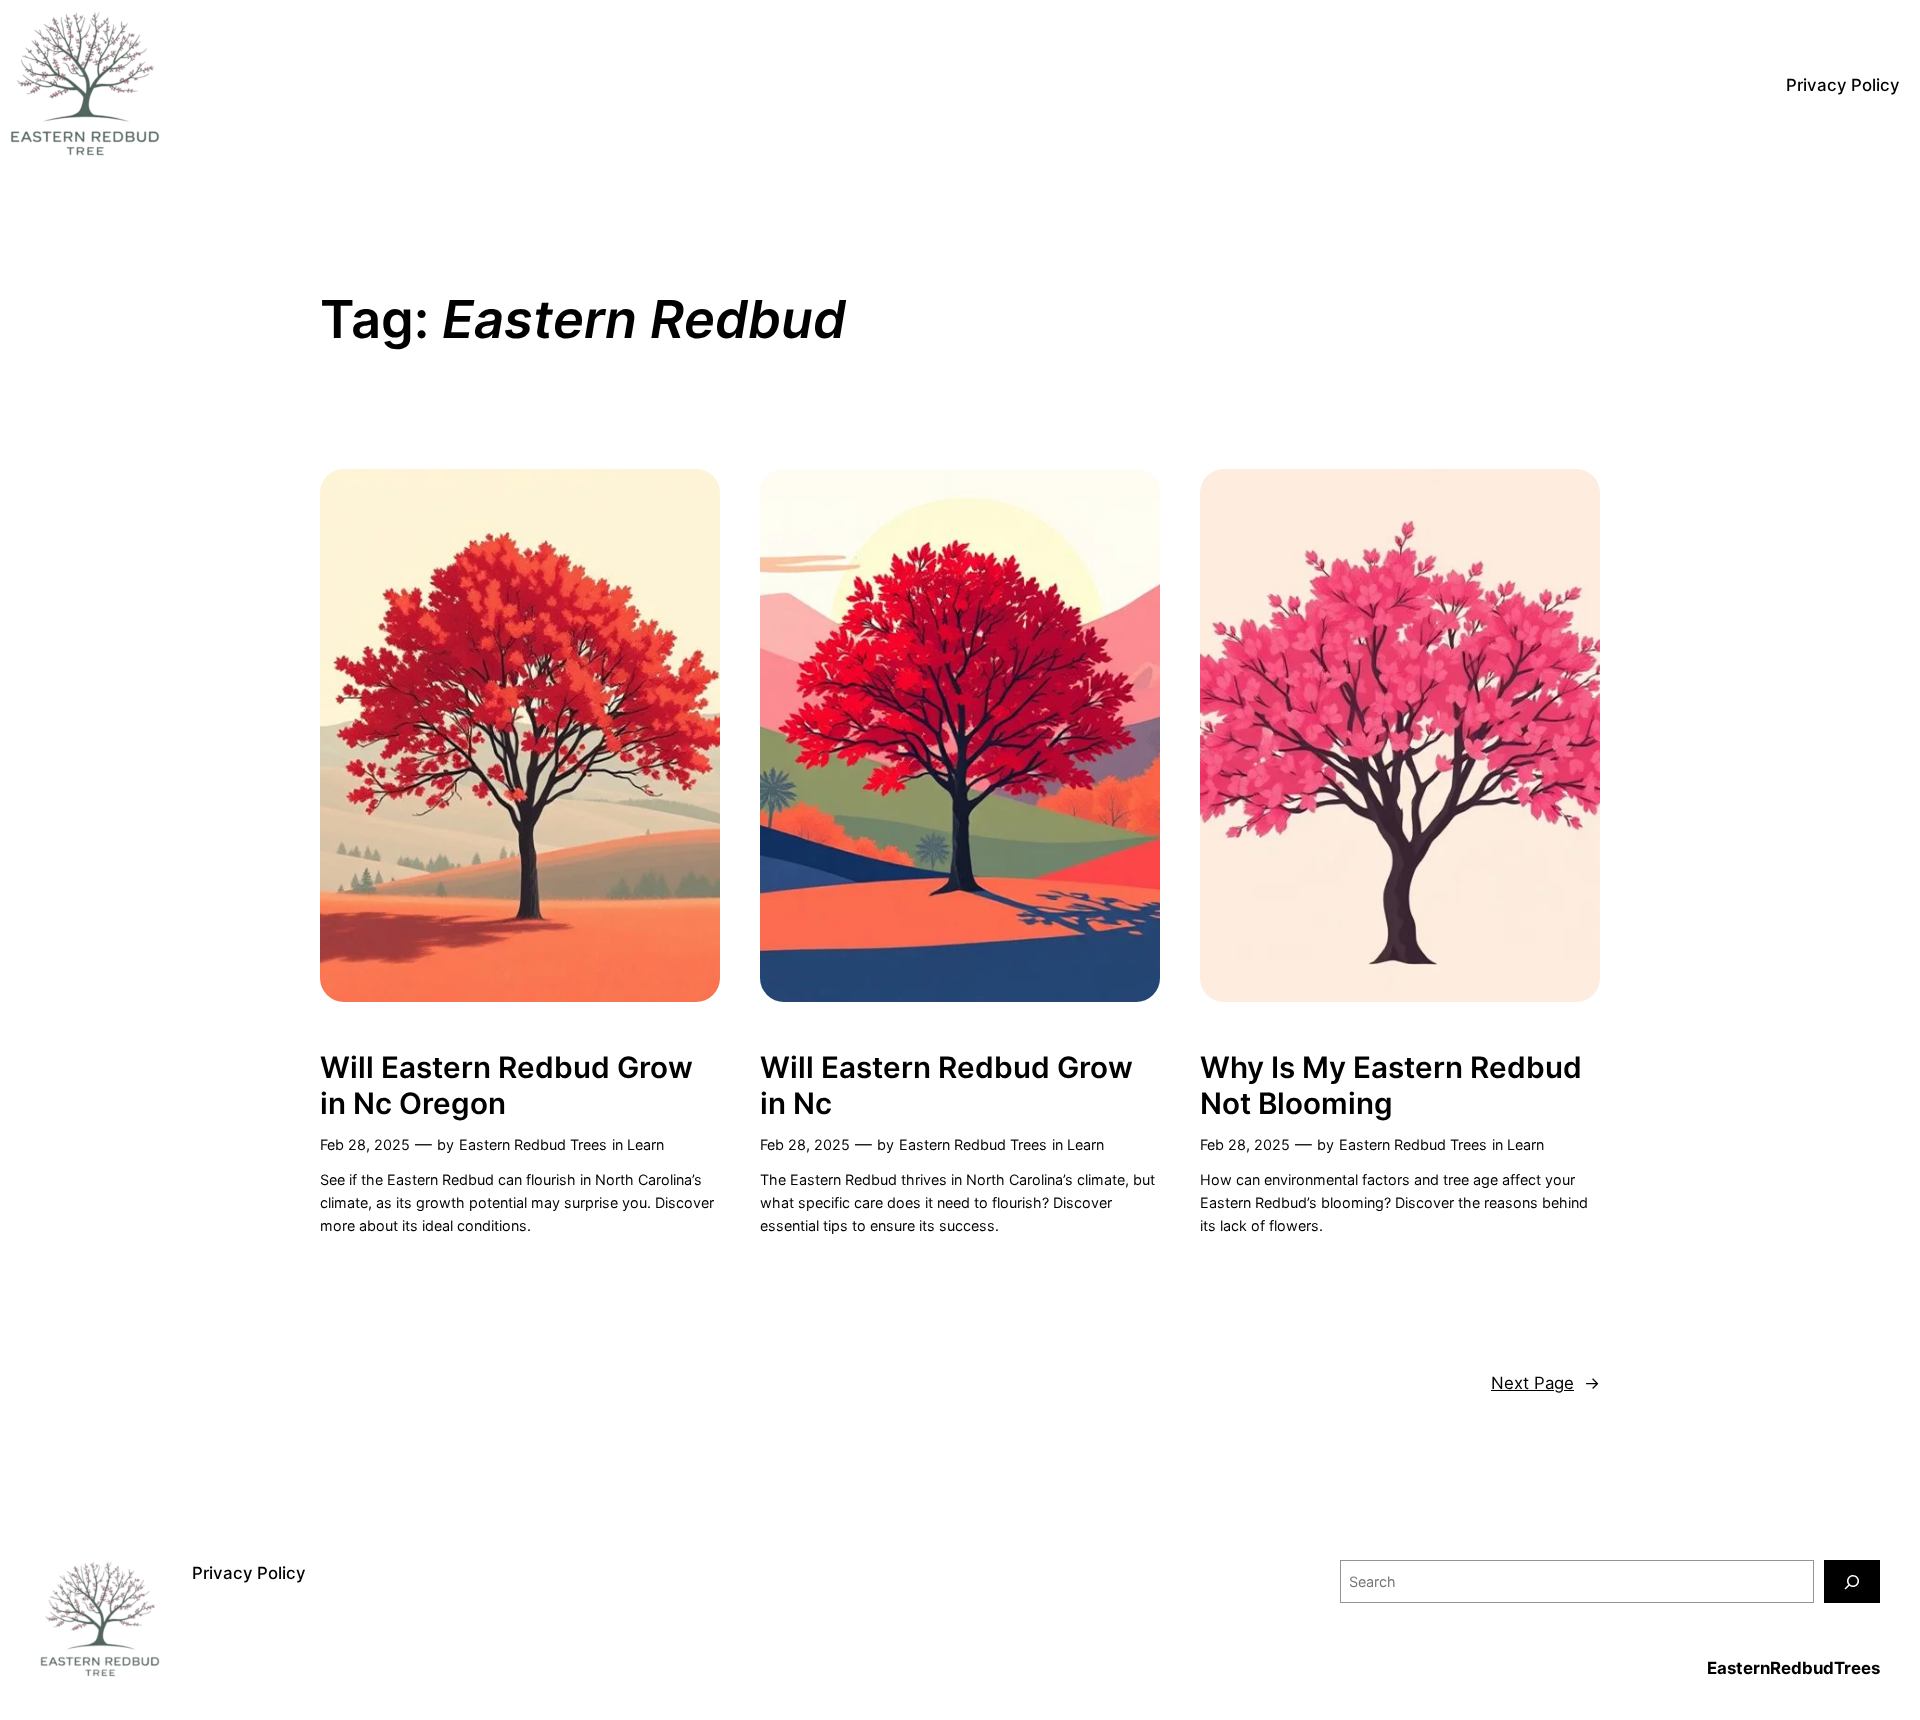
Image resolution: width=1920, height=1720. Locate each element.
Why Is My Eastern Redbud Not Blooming (1391, 1085)
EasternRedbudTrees (1793, 1668)
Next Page (1545, 1383)
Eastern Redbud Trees (533, 1144)
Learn (645, 1144)
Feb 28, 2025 (365, 1144)
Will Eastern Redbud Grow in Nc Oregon (506, 1085)
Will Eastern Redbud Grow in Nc (946, 1085)
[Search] (1852, 1581)
